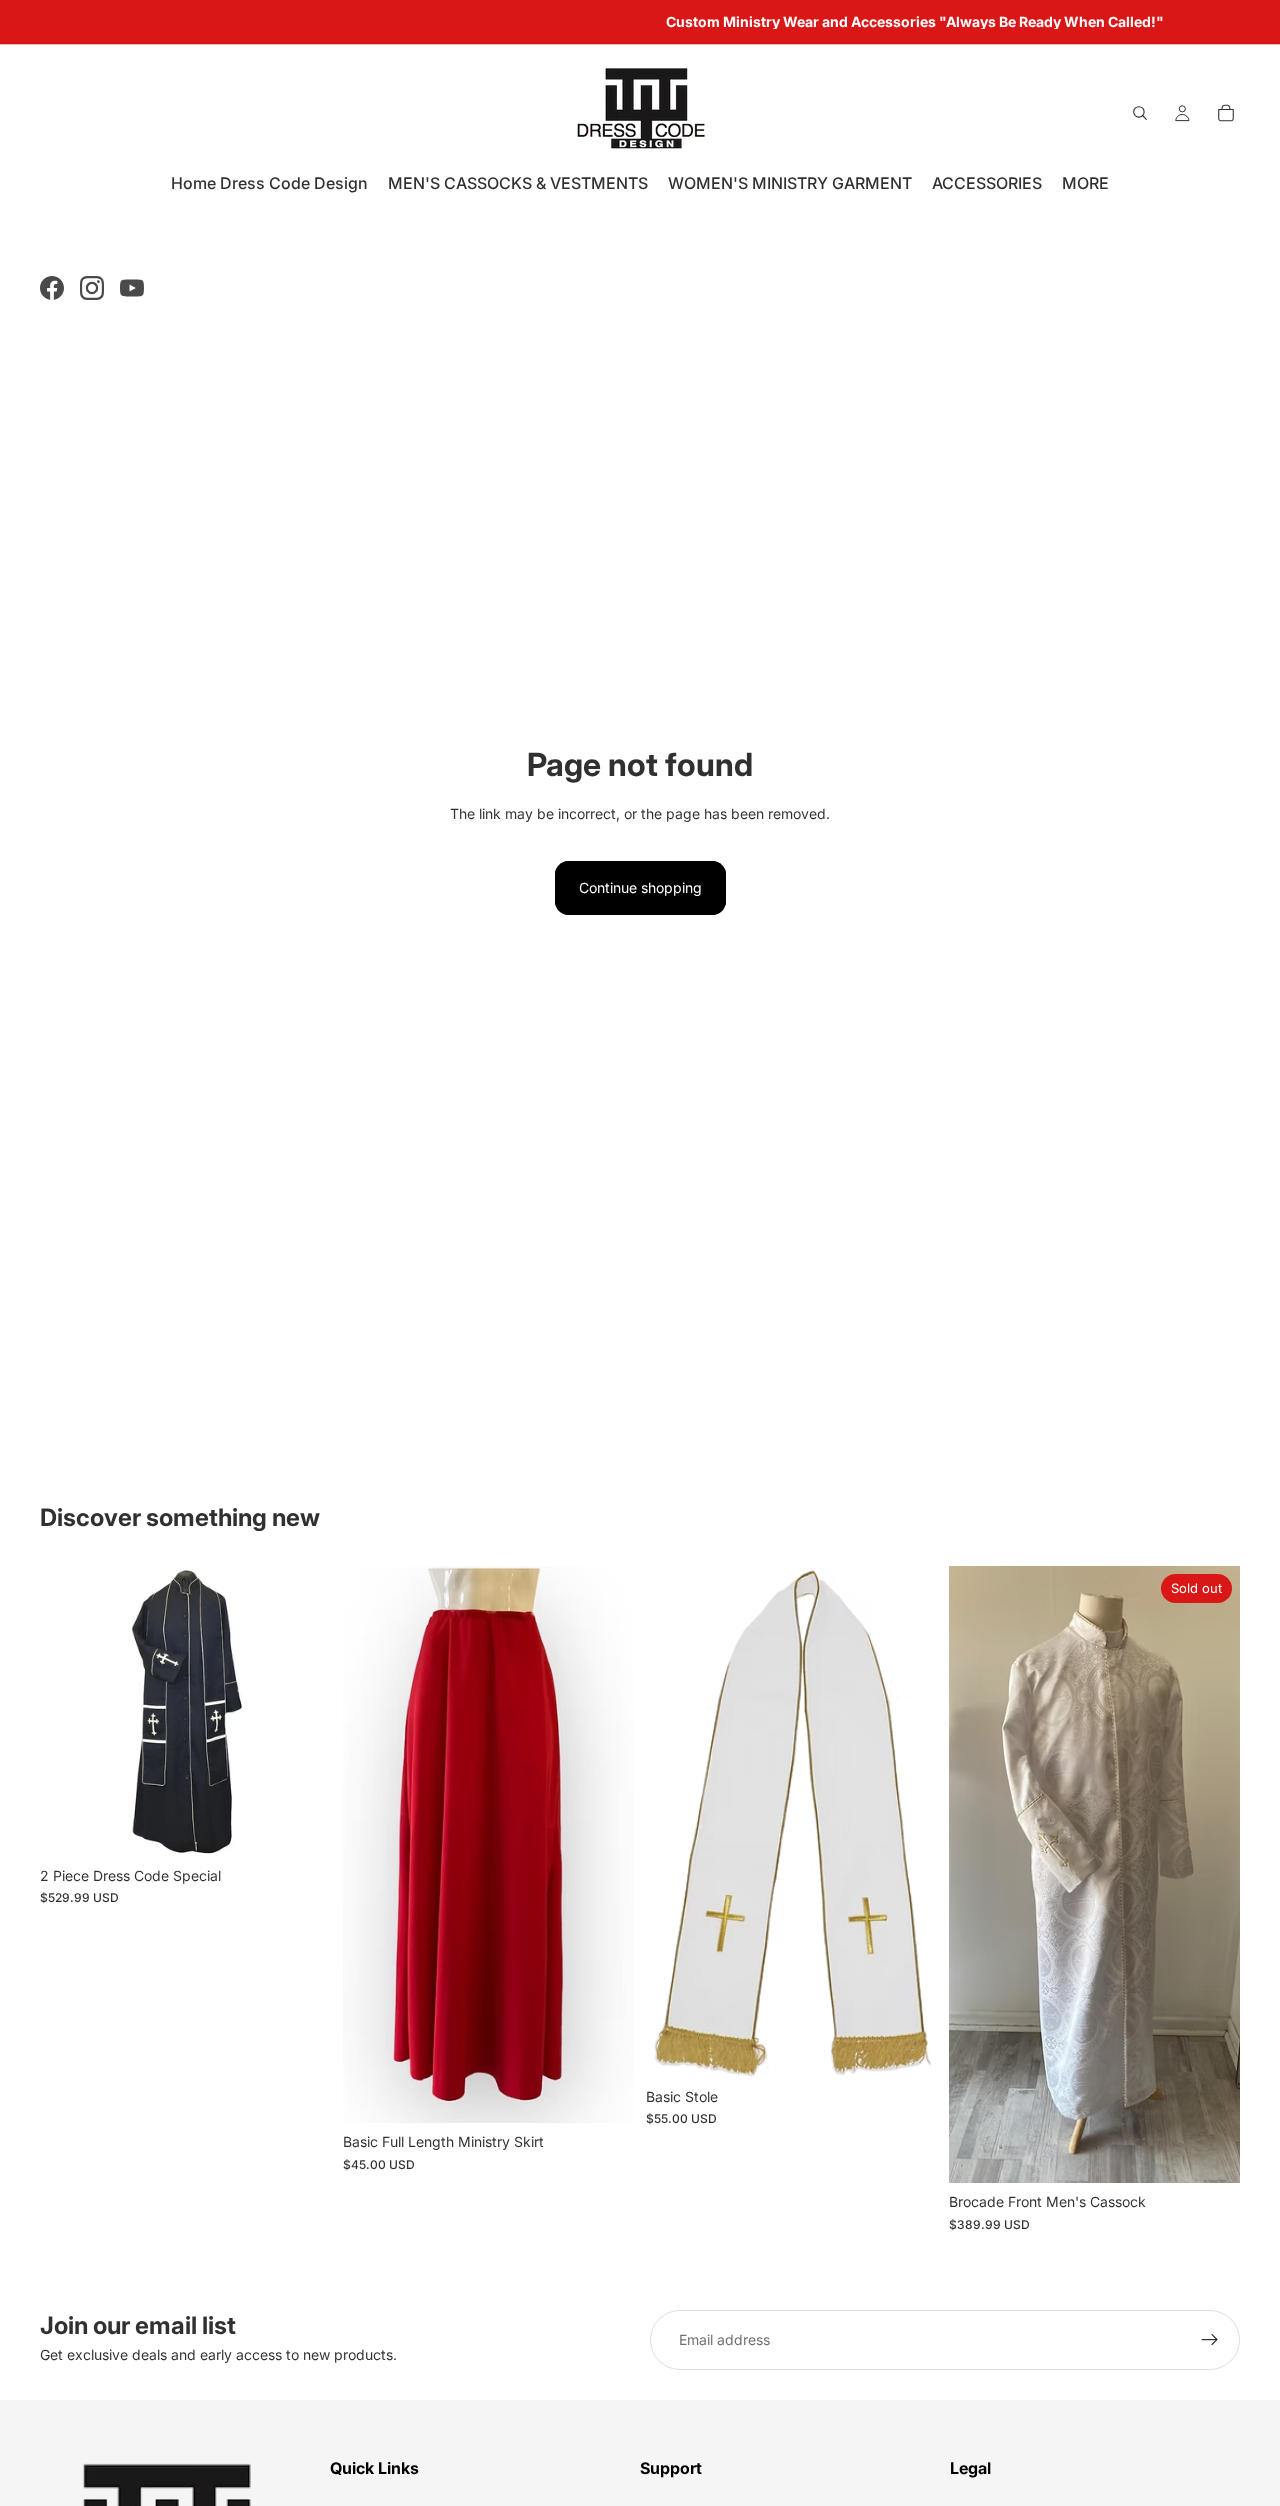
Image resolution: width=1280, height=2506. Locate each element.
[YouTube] (132, 288)
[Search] (1140, 113)
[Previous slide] (70, 1711)
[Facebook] (52, 288)
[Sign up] (1210, 2340)
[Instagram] (92, 288)
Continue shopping (640, 887)
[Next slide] (301, 1711)
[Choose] (300, 1826)
